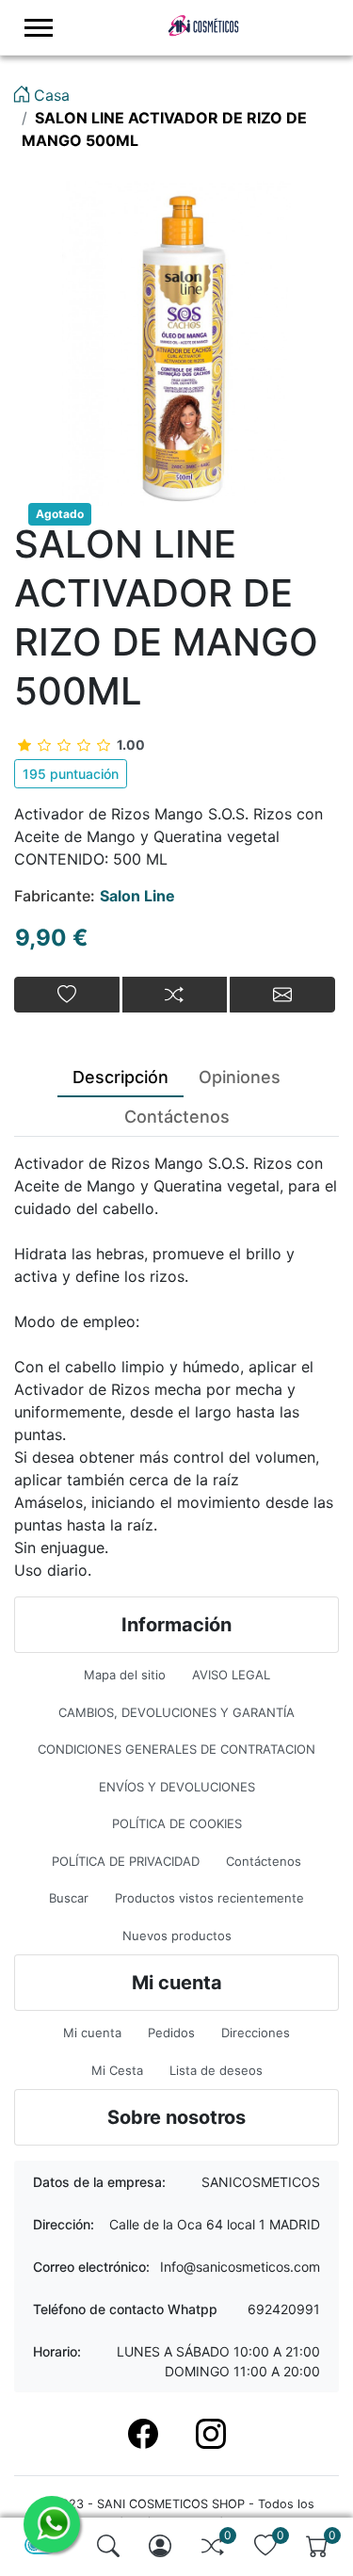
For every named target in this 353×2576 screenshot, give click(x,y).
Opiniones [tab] (240, 1077)
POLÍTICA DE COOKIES (177, 1823)
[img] (108, 2546)
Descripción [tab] (120, 1077)
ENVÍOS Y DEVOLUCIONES (177, 1787)
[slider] (81, 745)
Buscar (69, 1898)
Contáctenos (264, 1861)
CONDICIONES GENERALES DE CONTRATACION (176, 1749)
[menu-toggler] (39, 28)
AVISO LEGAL (231, 1675)
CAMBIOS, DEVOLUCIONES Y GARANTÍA (176, 1712)
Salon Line (137, 896)
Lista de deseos (216, 2070)
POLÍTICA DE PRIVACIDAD (126, 1861)
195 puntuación (71, 774)
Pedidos (171, 2033)
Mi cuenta (92, 2033)
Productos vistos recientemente (209, 1898)
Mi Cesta (117, 2070)
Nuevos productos (177, 1936)
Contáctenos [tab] (177, 1117)
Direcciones (256, 2033)
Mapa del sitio (125, 1675)
